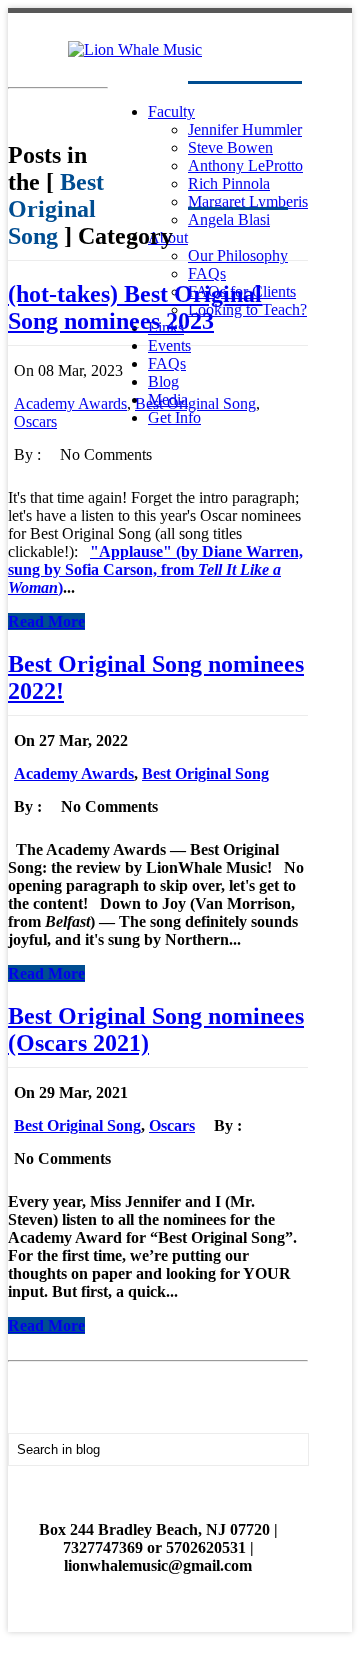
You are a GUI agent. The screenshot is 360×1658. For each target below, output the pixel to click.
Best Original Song (195, 403)
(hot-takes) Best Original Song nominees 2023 (135, 307)
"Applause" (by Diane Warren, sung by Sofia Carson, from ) (155, 569)
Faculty (171, 111)
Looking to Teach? (247, 309)
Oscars (35, 421)
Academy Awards (70, 403)
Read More (46, 621)
